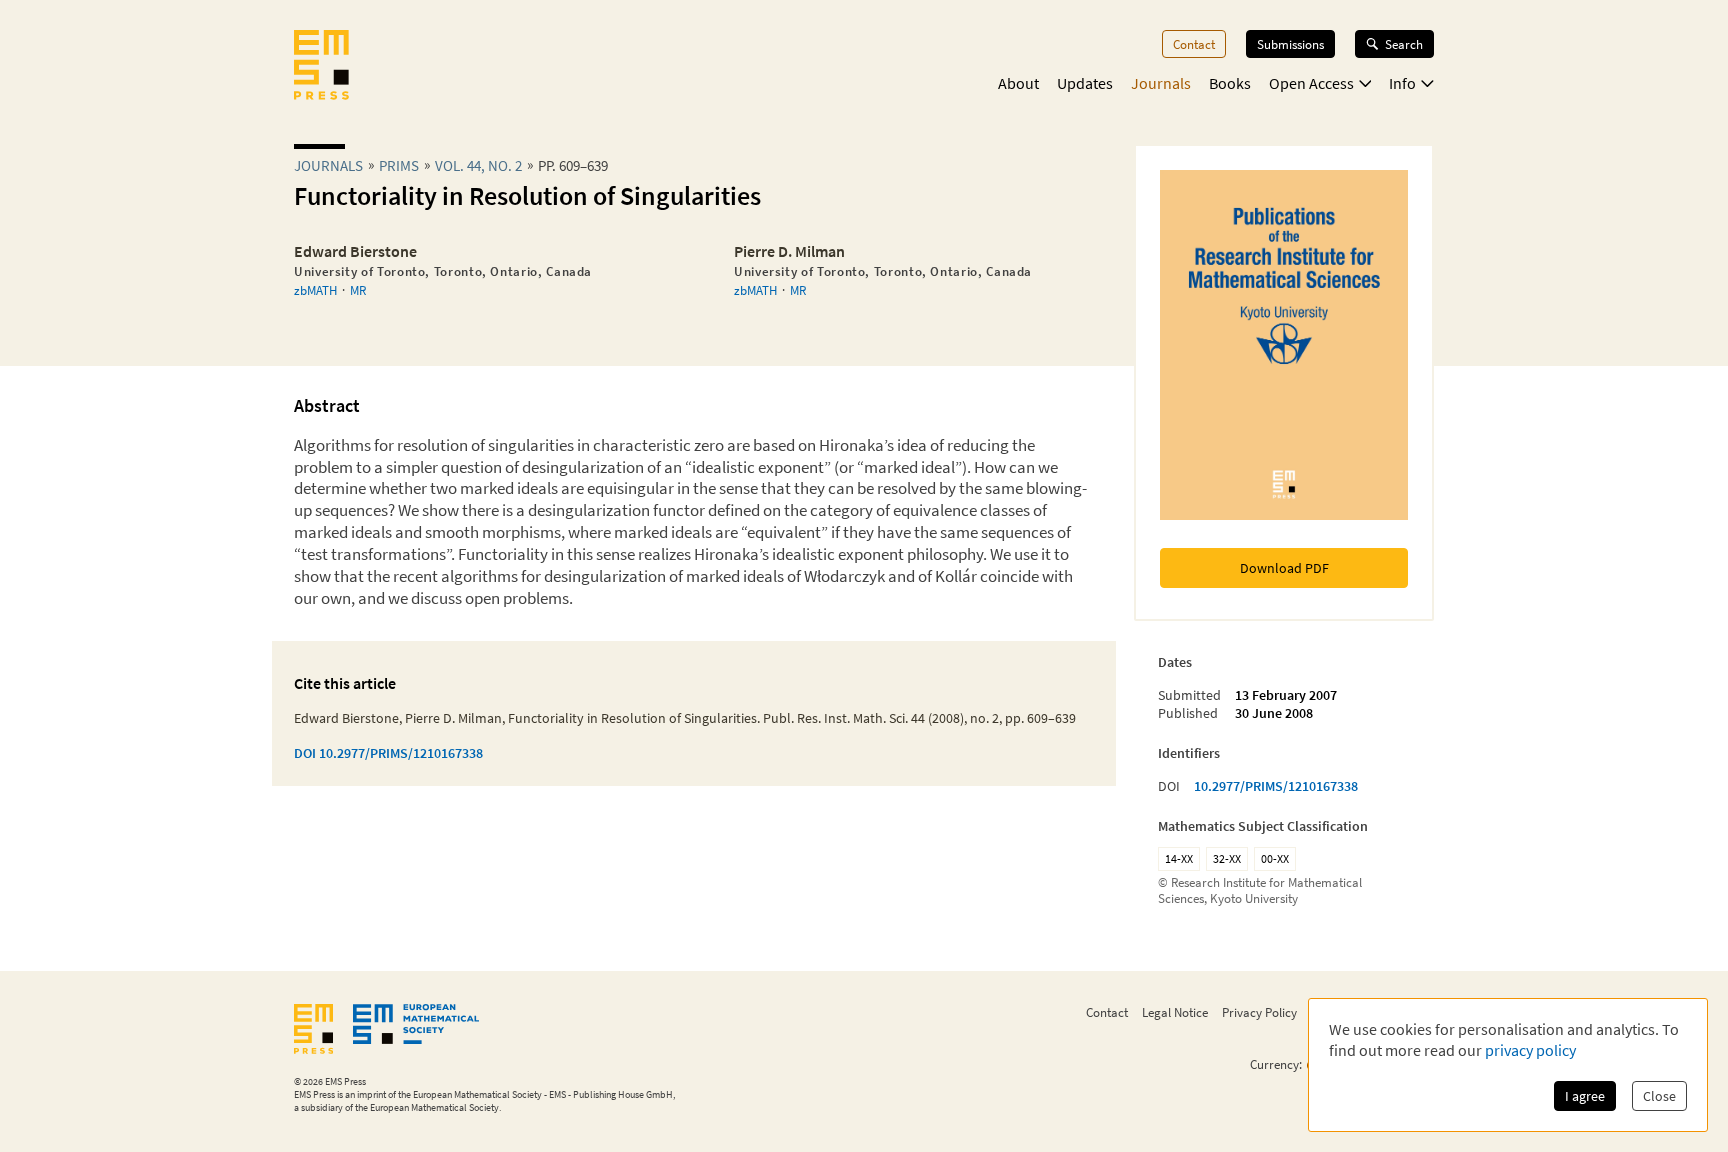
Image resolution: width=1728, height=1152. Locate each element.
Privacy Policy (1259, 1012)
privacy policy (1530, 1050)
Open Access (1311, 83)
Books (1230, 83)
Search (1404, 44)
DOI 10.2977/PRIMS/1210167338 (388, 753)
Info (1402, 83)
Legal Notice (1175, 1012)
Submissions (1290, 44)
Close (1659, 1096)
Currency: (1276, 1064)
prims (399, 165)
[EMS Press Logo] (321, 67)
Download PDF (1284, 568)
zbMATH (315, 290)
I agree (1585, 1096)
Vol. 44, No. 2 (478, 165)
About (1018, 83)
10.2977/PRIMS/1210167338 (1276, 786)
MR (358, 290)
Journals (1161, 83)
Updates (1085, 83)
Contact (1194, 44)
